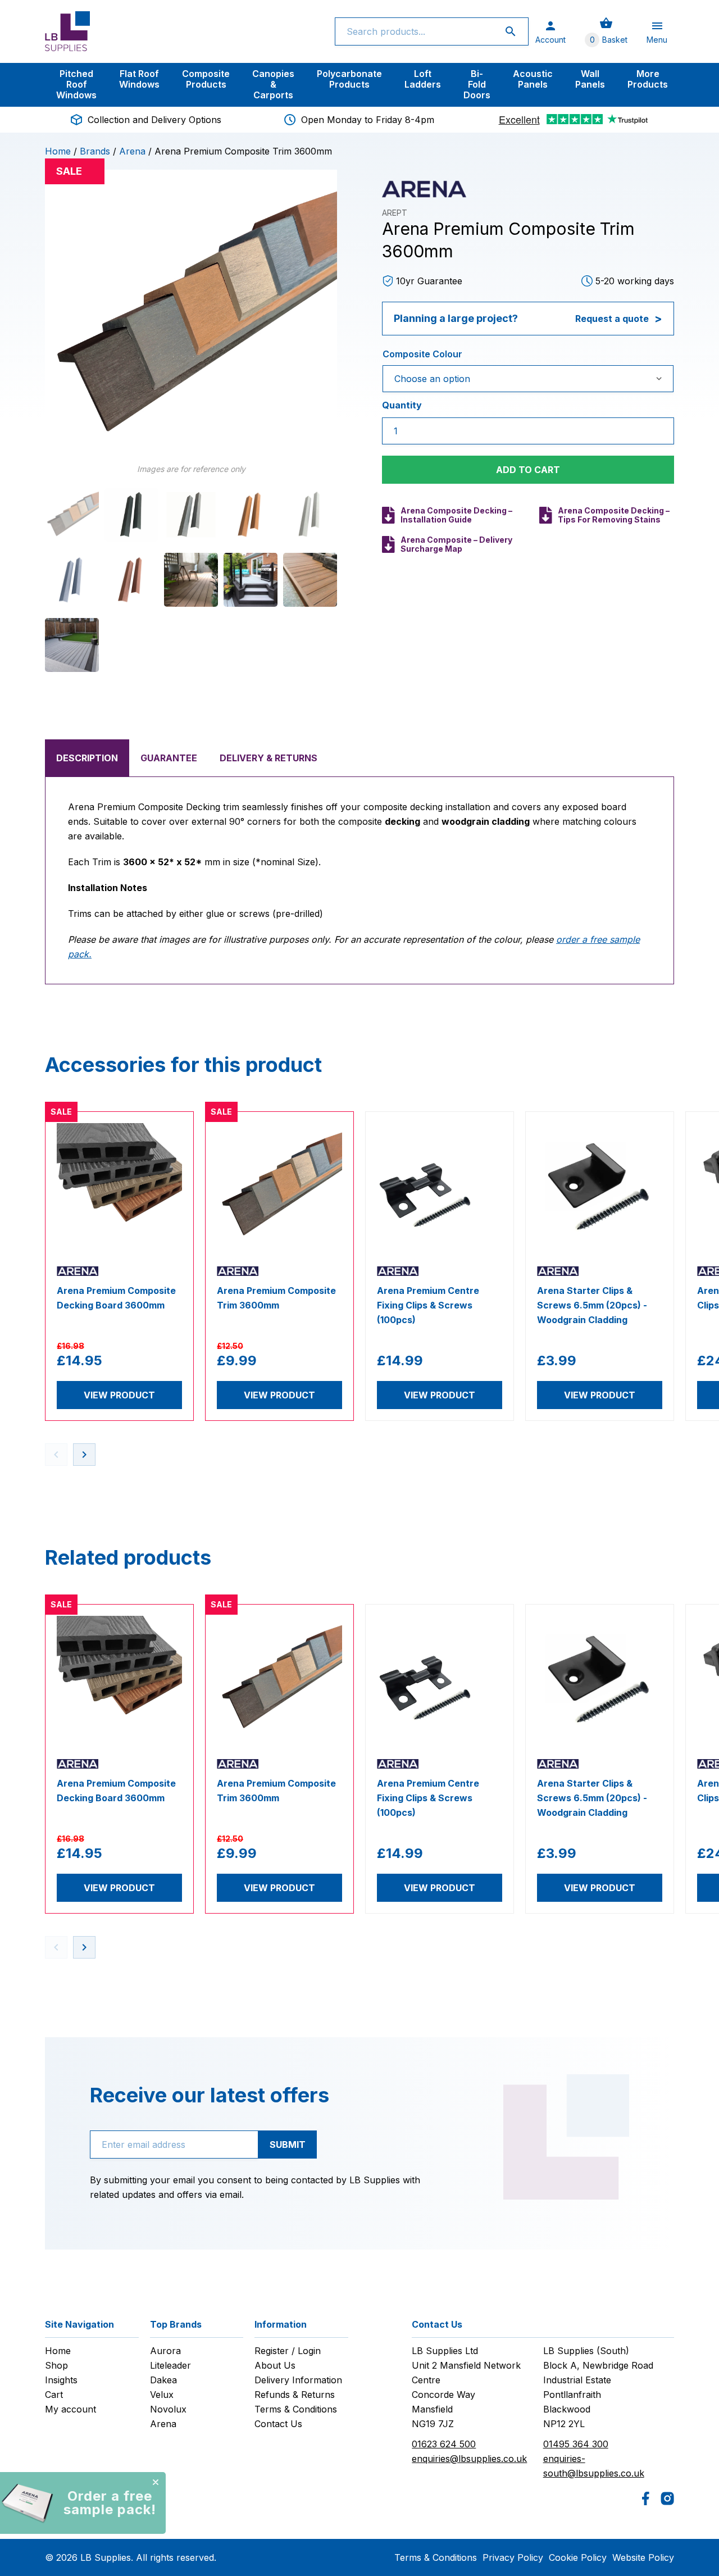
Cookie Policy (578, 2557)
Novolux (168, 2409)
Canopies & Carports (273, 84)
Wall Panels (590, 79)
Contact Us (278, 2424)
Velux (162, 2395)
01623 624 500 (444, 2444)
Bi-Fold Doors (477, 84)
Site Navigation (79, 2324)
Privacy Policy (513, 2557)
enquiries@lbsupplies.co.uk (469, 2459)
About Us (275, 2365)
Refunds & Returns (295, 2395)
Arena (132, 151)
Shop (56, 2365)
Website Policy (643, 2557)
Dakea (163, 2380)
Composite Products (206, 79)
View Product (119, 1395)
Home (58, 151)
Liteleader (170, 2365)
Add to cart (528, 470)
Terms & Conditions (296, 2409)
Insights (61, 2380)
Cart (54, 2395)
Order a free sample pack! (110, 2503)
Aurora (165, 2351)
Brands (95, 151)
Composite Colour (422, 354)
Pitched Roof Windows (76, 84)
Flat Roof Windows (139, 79)
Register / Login (288, 2351)
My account (70, 2409)
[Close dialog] (156, 2482)
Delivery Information (298, 2380)
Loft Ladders (423, 79)
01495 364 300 (576, 2444)
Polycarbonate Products (349, 79)
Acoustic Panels (533, 79)
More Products (648, 79)
